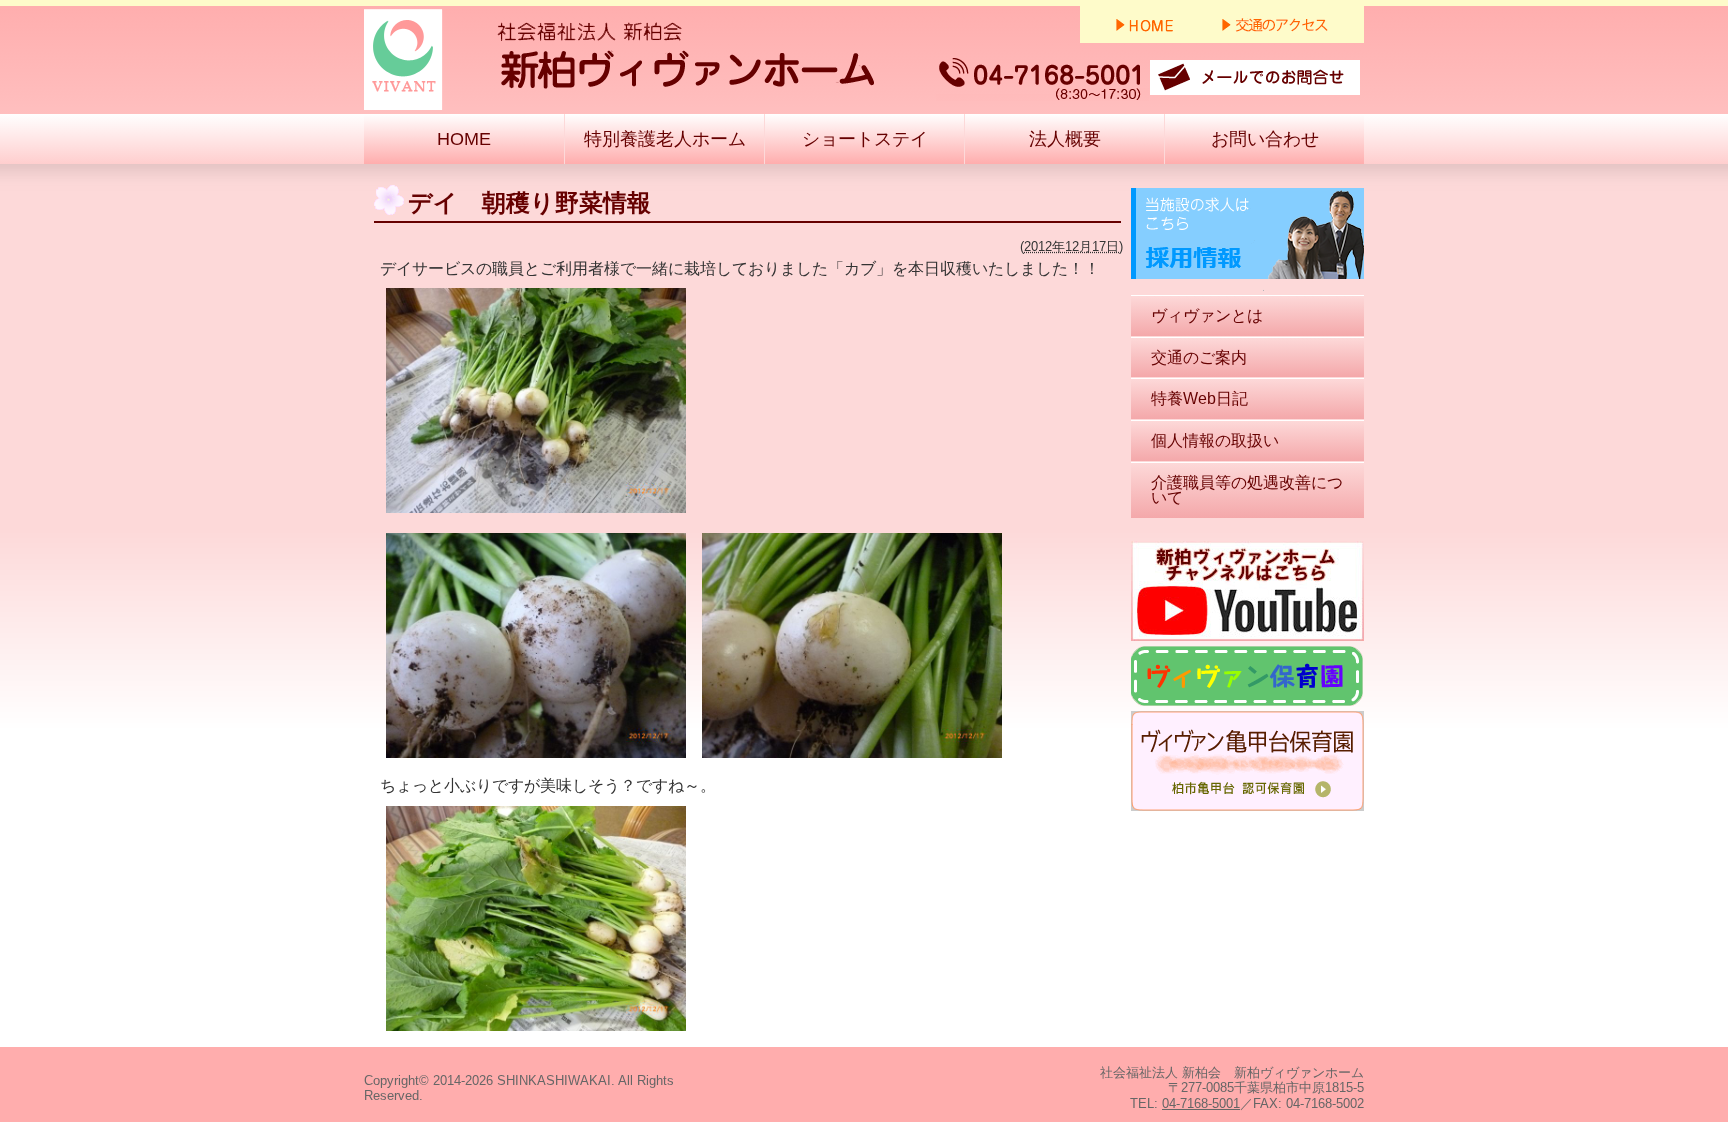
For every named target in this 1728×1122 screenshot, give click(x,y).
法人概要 (1065, 139)
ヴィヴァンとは (1207, 315)
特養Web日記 (1199, 398)
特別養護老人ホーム (665, 139)
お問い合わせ (1265, 139)
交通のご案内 (1199, 357)
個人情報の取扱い (1215, 440)
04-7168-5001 (1201, 1103)
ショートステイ (865, 139)
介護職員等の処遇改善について (1247, 490)
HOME (464, 139)
